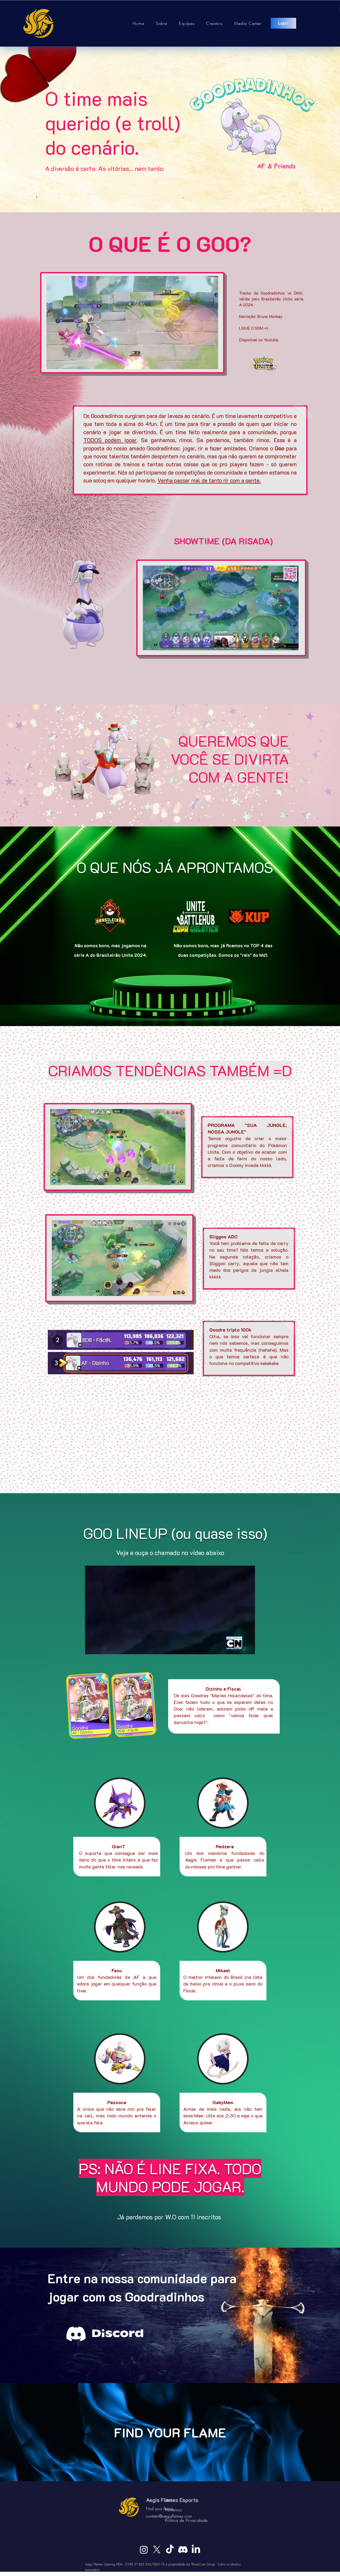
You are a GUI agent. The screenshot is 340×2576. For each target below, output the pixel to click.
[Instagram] (144, 2550)
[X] (157, 2550)
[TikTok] (170, 2550)
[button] (211, 363)
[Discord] (183, 2550)
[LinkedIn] (196, 2550)
